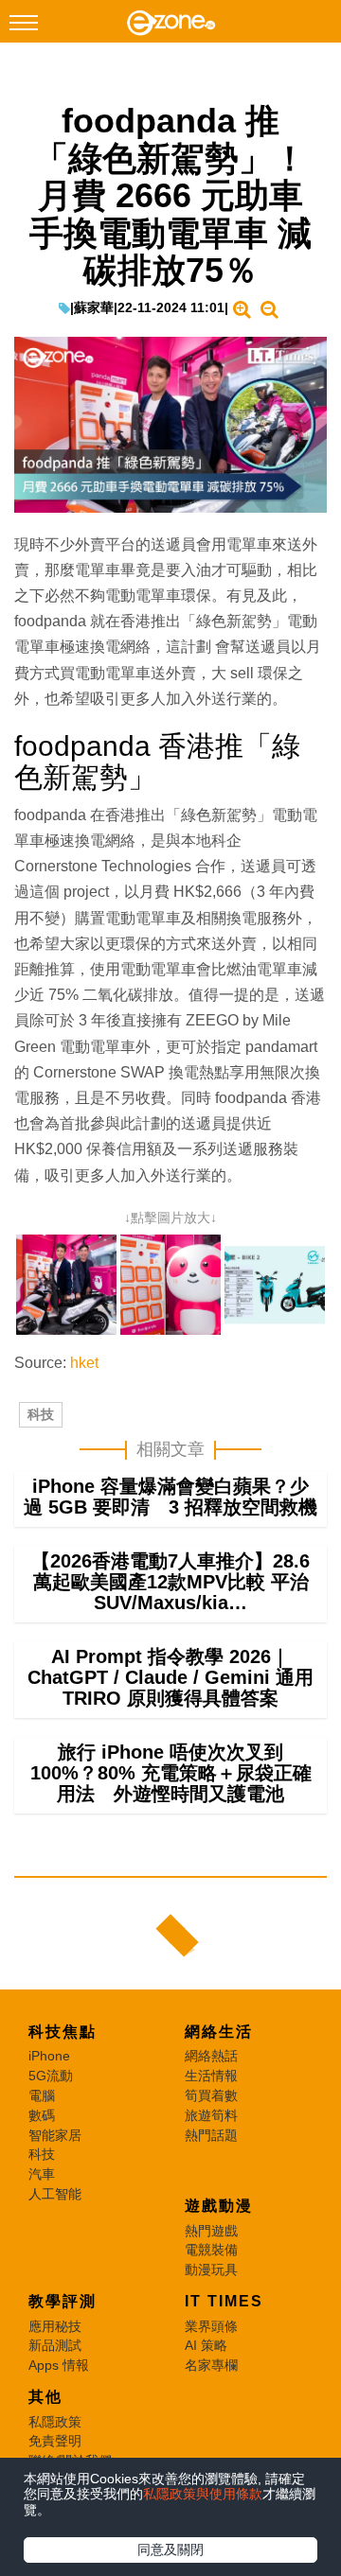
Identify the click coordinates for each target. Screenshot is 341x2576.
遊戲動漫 (219, 2206)
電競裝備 (211, 2250)
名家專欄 (211, 2365)
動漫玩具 (211, 2269)
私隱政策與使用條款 (203, 2494)
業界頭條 (211, 2326)
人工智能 (55, 2194)
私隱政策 (55, 2422)
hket (84, 1363)
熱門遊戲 (211, 2231)
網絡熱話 (211, 2056)
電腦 (42, 2095)
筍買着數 (211, 2095)
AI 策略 (206, 2345)
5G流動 (51, 2076)
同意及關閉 (170, 2550)
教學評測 (63, 2301)
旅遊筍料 (211, 2115)
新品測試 (55, 2345)
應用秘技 (55, 2326)
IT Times (224, 2301)
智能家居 (55, 2135)
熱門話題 (211, 2135)
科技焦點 (63, 2032)
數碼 (42, 2115)
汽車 (42, 2174)
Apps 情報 (59, 2365)
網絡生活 (219, 2032)
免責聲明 (55, 2441)
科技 (41, 1414)
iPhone (49, 2056)
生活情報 (211, 2076)
